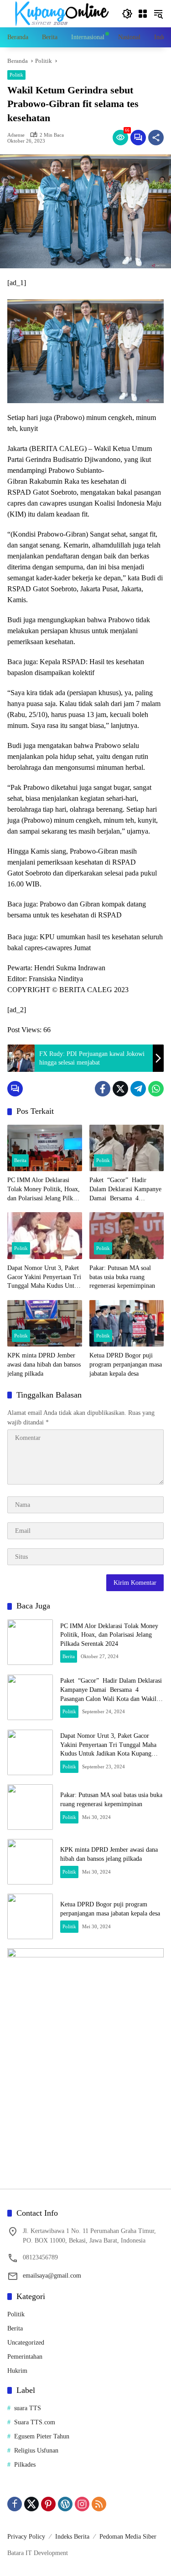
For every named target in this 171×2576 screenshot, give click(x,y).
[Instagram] (82, 2504)
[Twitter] (120, 1089)
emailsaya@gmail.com (52, 2276)
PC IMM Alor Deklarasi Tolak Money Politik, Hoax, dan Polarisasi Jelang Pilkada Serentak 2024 (44, 1190)
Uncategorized (26, 2343)
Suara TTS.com (35, 2422)
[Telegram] (138, 1089)
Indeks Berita (72, 2537)
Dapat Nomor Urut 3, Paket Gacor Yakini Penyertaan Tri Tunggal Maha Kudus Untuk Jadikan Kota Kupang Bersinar (44, 1278)
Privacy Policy (26, 2537)
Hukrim (17, 2371)
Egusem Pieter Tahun (42, 2436)
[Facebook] (103, 1089)
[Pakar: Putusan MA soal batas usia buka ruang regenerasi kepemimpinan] (127, 1236)
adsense (16, 135)
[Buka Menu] (143, 14)
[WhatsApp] (156, 1089)
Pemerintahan (25, 2357)
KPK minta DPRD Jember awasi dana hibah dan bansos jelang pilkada (44, 1364)
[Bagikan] (156, 138)
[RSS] (99, 2504)
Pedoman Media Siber (128, 2537)
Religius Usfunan (36, 2451)
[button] (127, 14)
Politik (16, 75)
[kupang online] (60, 13)
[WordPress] (65, 2504)
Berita (20, 1160)
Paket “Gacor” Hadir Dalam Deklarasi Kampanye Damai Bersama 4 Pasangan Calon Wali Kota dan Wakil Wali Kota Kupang (125, 1190)
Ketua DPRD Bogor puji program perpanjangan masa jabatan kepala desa (126, 1364)
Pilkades (25, 2465)
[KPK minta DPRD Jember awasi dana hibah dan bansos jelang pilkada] (45, 1324)
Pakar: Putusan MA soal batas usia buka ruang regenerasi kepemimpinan (122, 1277)
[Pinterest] (48, 2504)
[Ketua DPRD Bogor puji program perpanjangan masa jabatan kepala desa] (127, 1324)
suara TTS (28, 2408)
